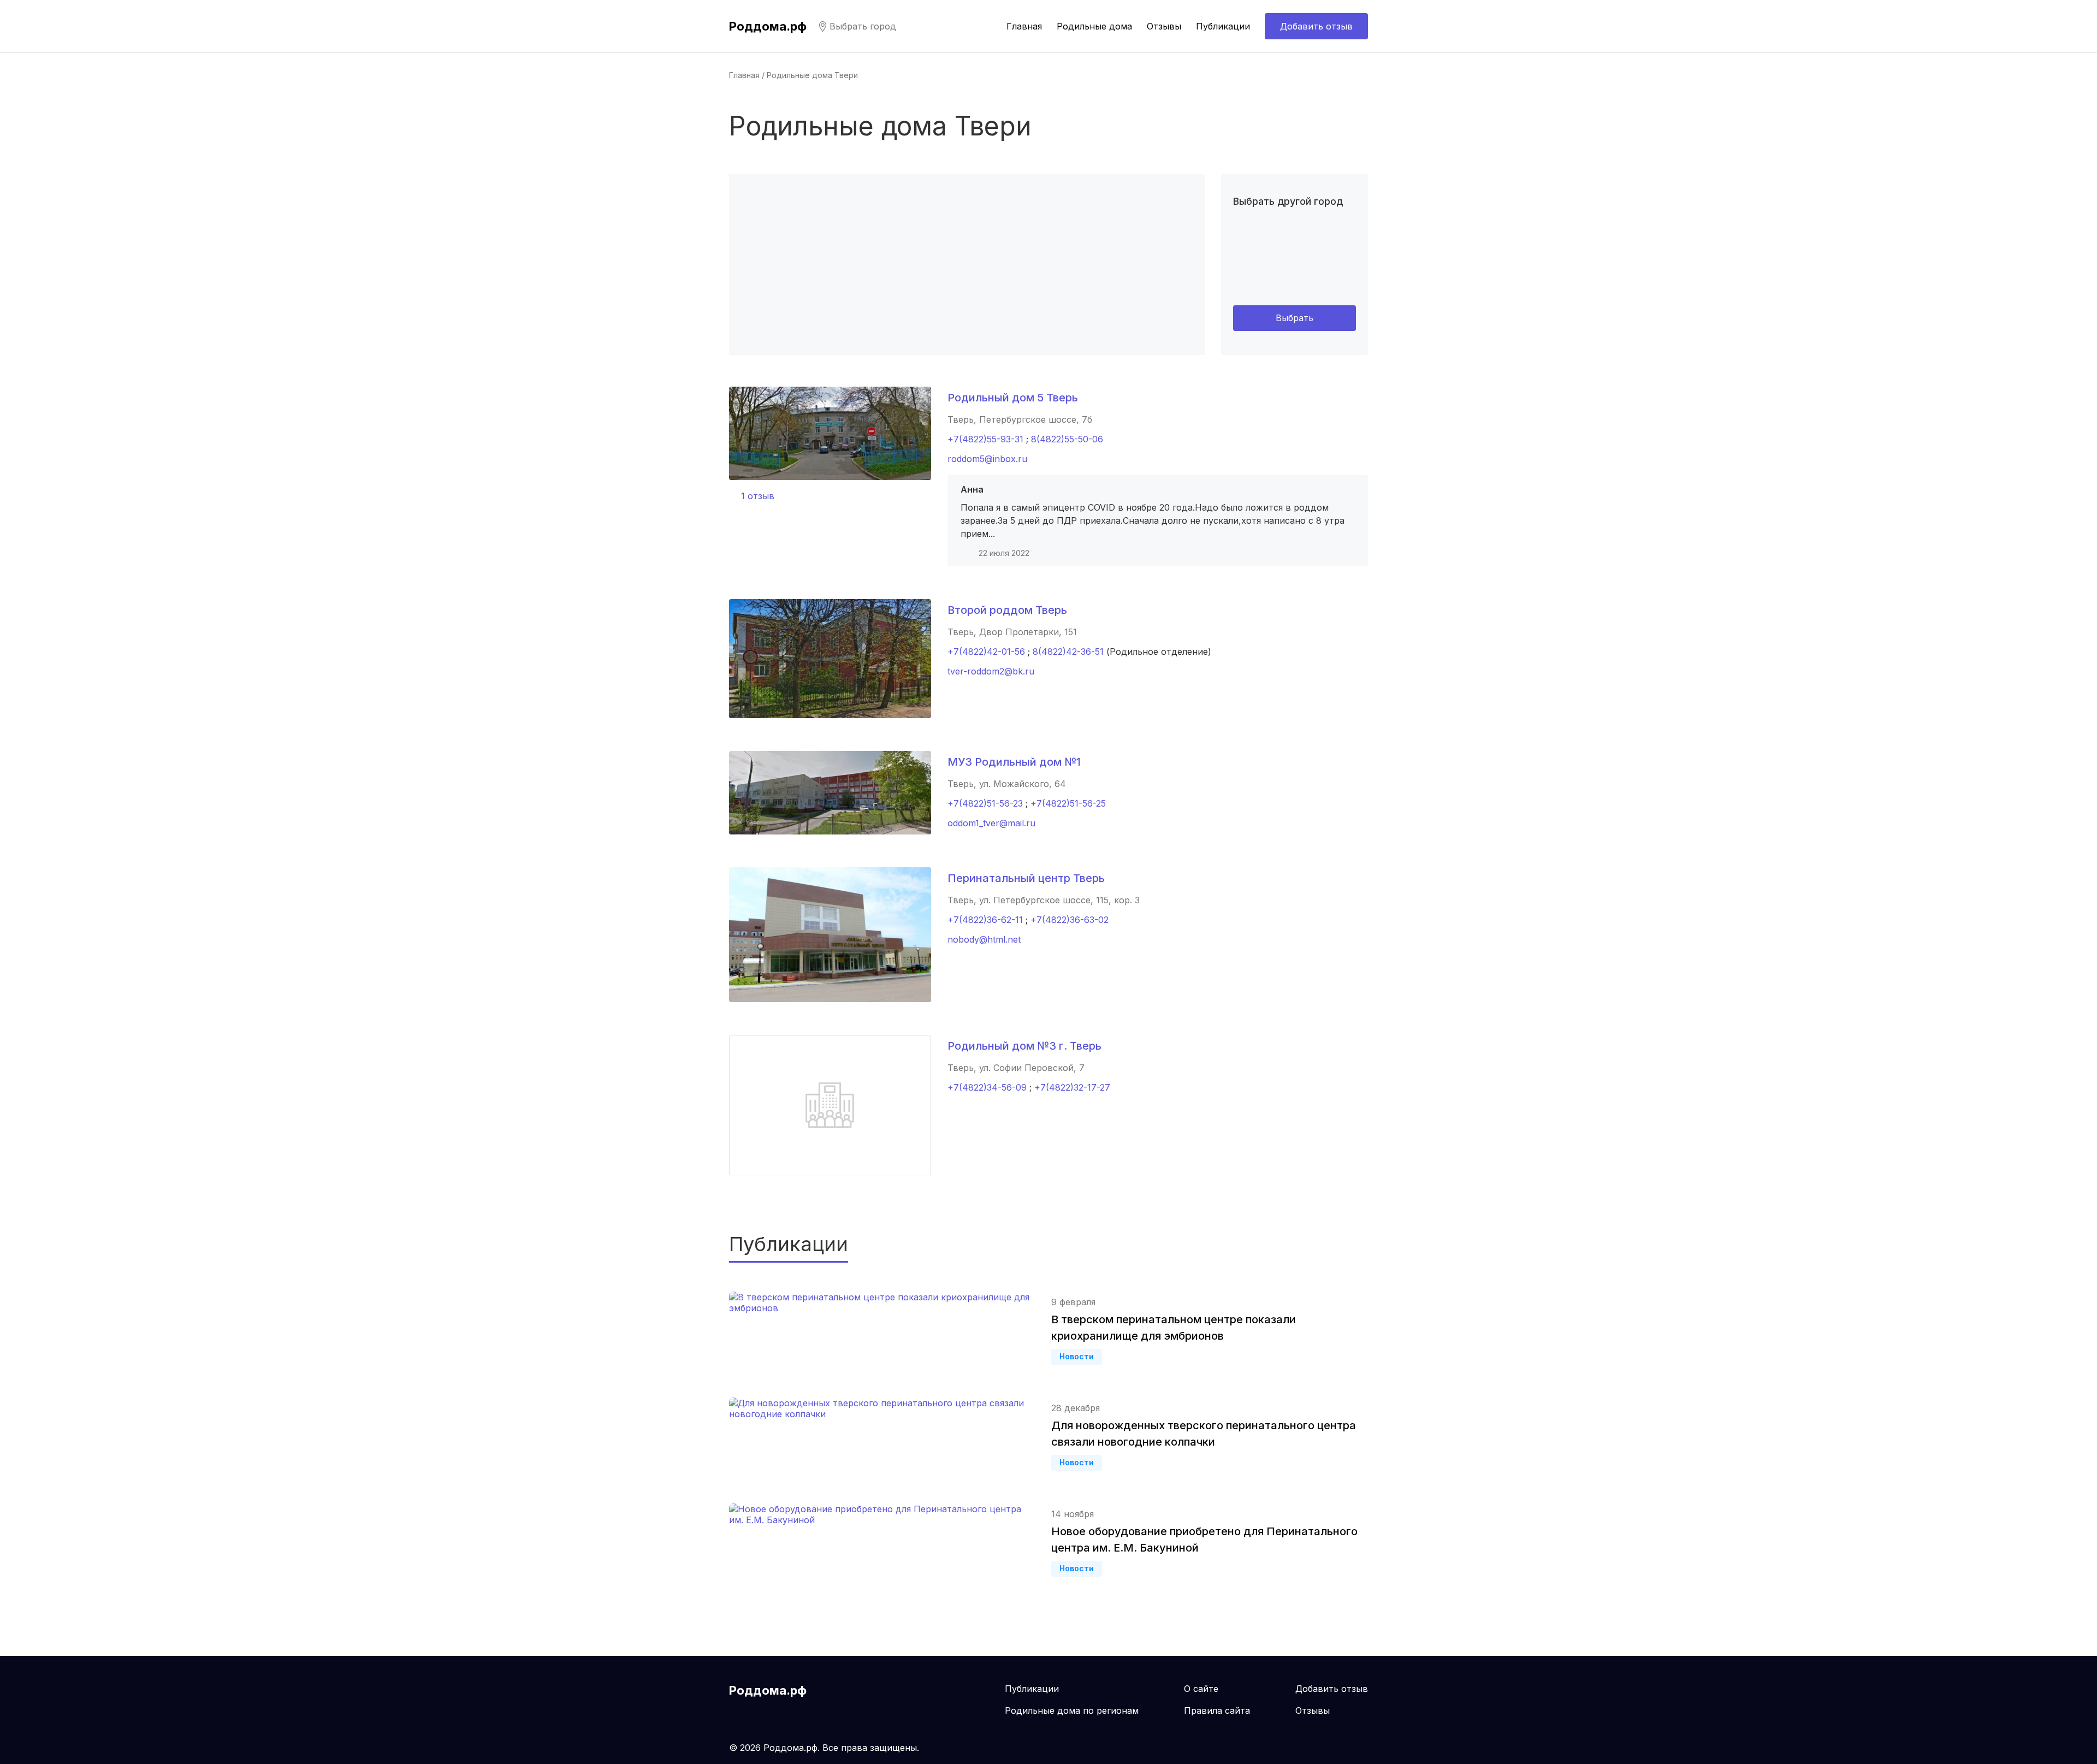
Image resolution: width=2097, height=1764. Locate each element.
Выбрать (1295, 318)
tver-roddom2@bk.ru (991, 671)
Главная (1024, 26)
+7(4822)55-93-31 (985, 439)
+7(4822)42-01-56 (986, 652)
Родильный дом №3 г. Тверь (1024, 1046)
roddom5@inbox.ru (987, 459)
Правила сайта (1217, 1710)
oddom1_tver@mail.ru (991, 823)
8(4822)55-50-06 (1067, 439)
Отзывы (1164, 26)
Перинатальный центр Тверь (1026, 878)
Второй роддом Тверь (1007, 610)
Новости (1077, 1356)
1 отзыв (758, 496)
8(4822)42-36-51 (1068, 652)
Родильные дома (1094, 26)
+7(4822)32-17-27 (1072, 1087)
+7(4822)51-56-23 (985, 803)
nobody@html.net (984, 939)
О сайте (1201, 1689)
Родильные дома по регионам (1072, 1710)
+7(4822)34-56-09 (987, 1087)
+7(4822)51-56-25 (1068, 803)
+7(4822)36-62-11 (985, 920)
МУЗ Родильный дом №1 (1014, 762)
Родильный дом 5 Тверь (1013, 398)
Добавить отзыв (1316, 26)
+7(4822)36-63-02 (1070, 920)
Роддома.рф (768, 26)
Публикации (1223, 26)
